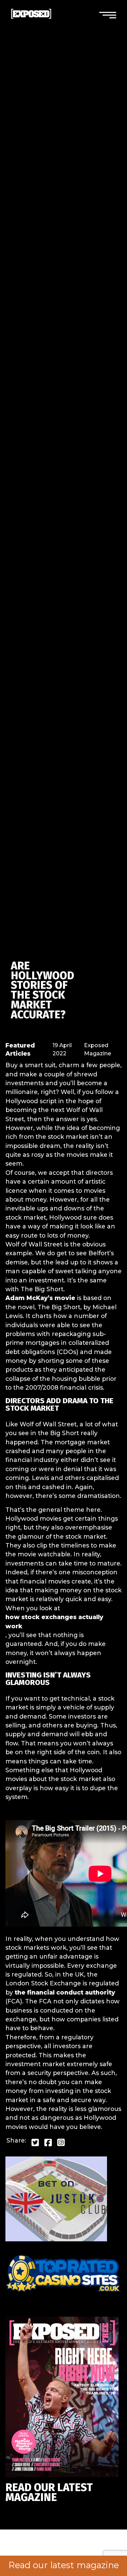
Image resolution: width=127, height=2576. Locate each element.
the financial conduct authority (65, 1992)
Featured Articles (20, 1049)
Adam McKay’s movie (40, 1298)
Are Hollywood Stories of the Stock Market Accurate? (43, 990)
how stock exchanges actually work (54, 1621)
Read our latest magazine (64, 2565)
